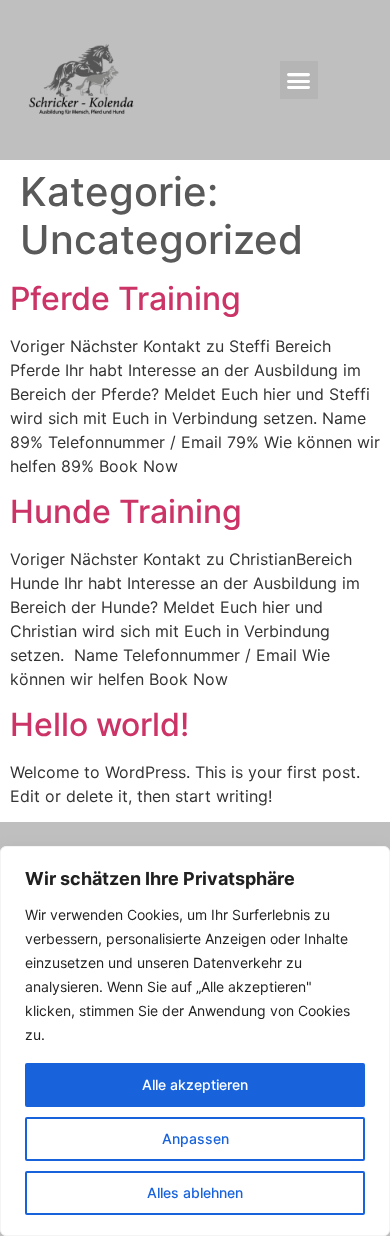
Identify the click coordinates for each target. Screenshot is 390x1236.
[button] (299, 80)
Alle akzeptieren (195, 1084)
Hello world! (99, 724)
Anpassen (195, 1138)
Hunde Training (126, 511)
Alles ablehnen (195, 1192)
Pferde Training (125, 298)
